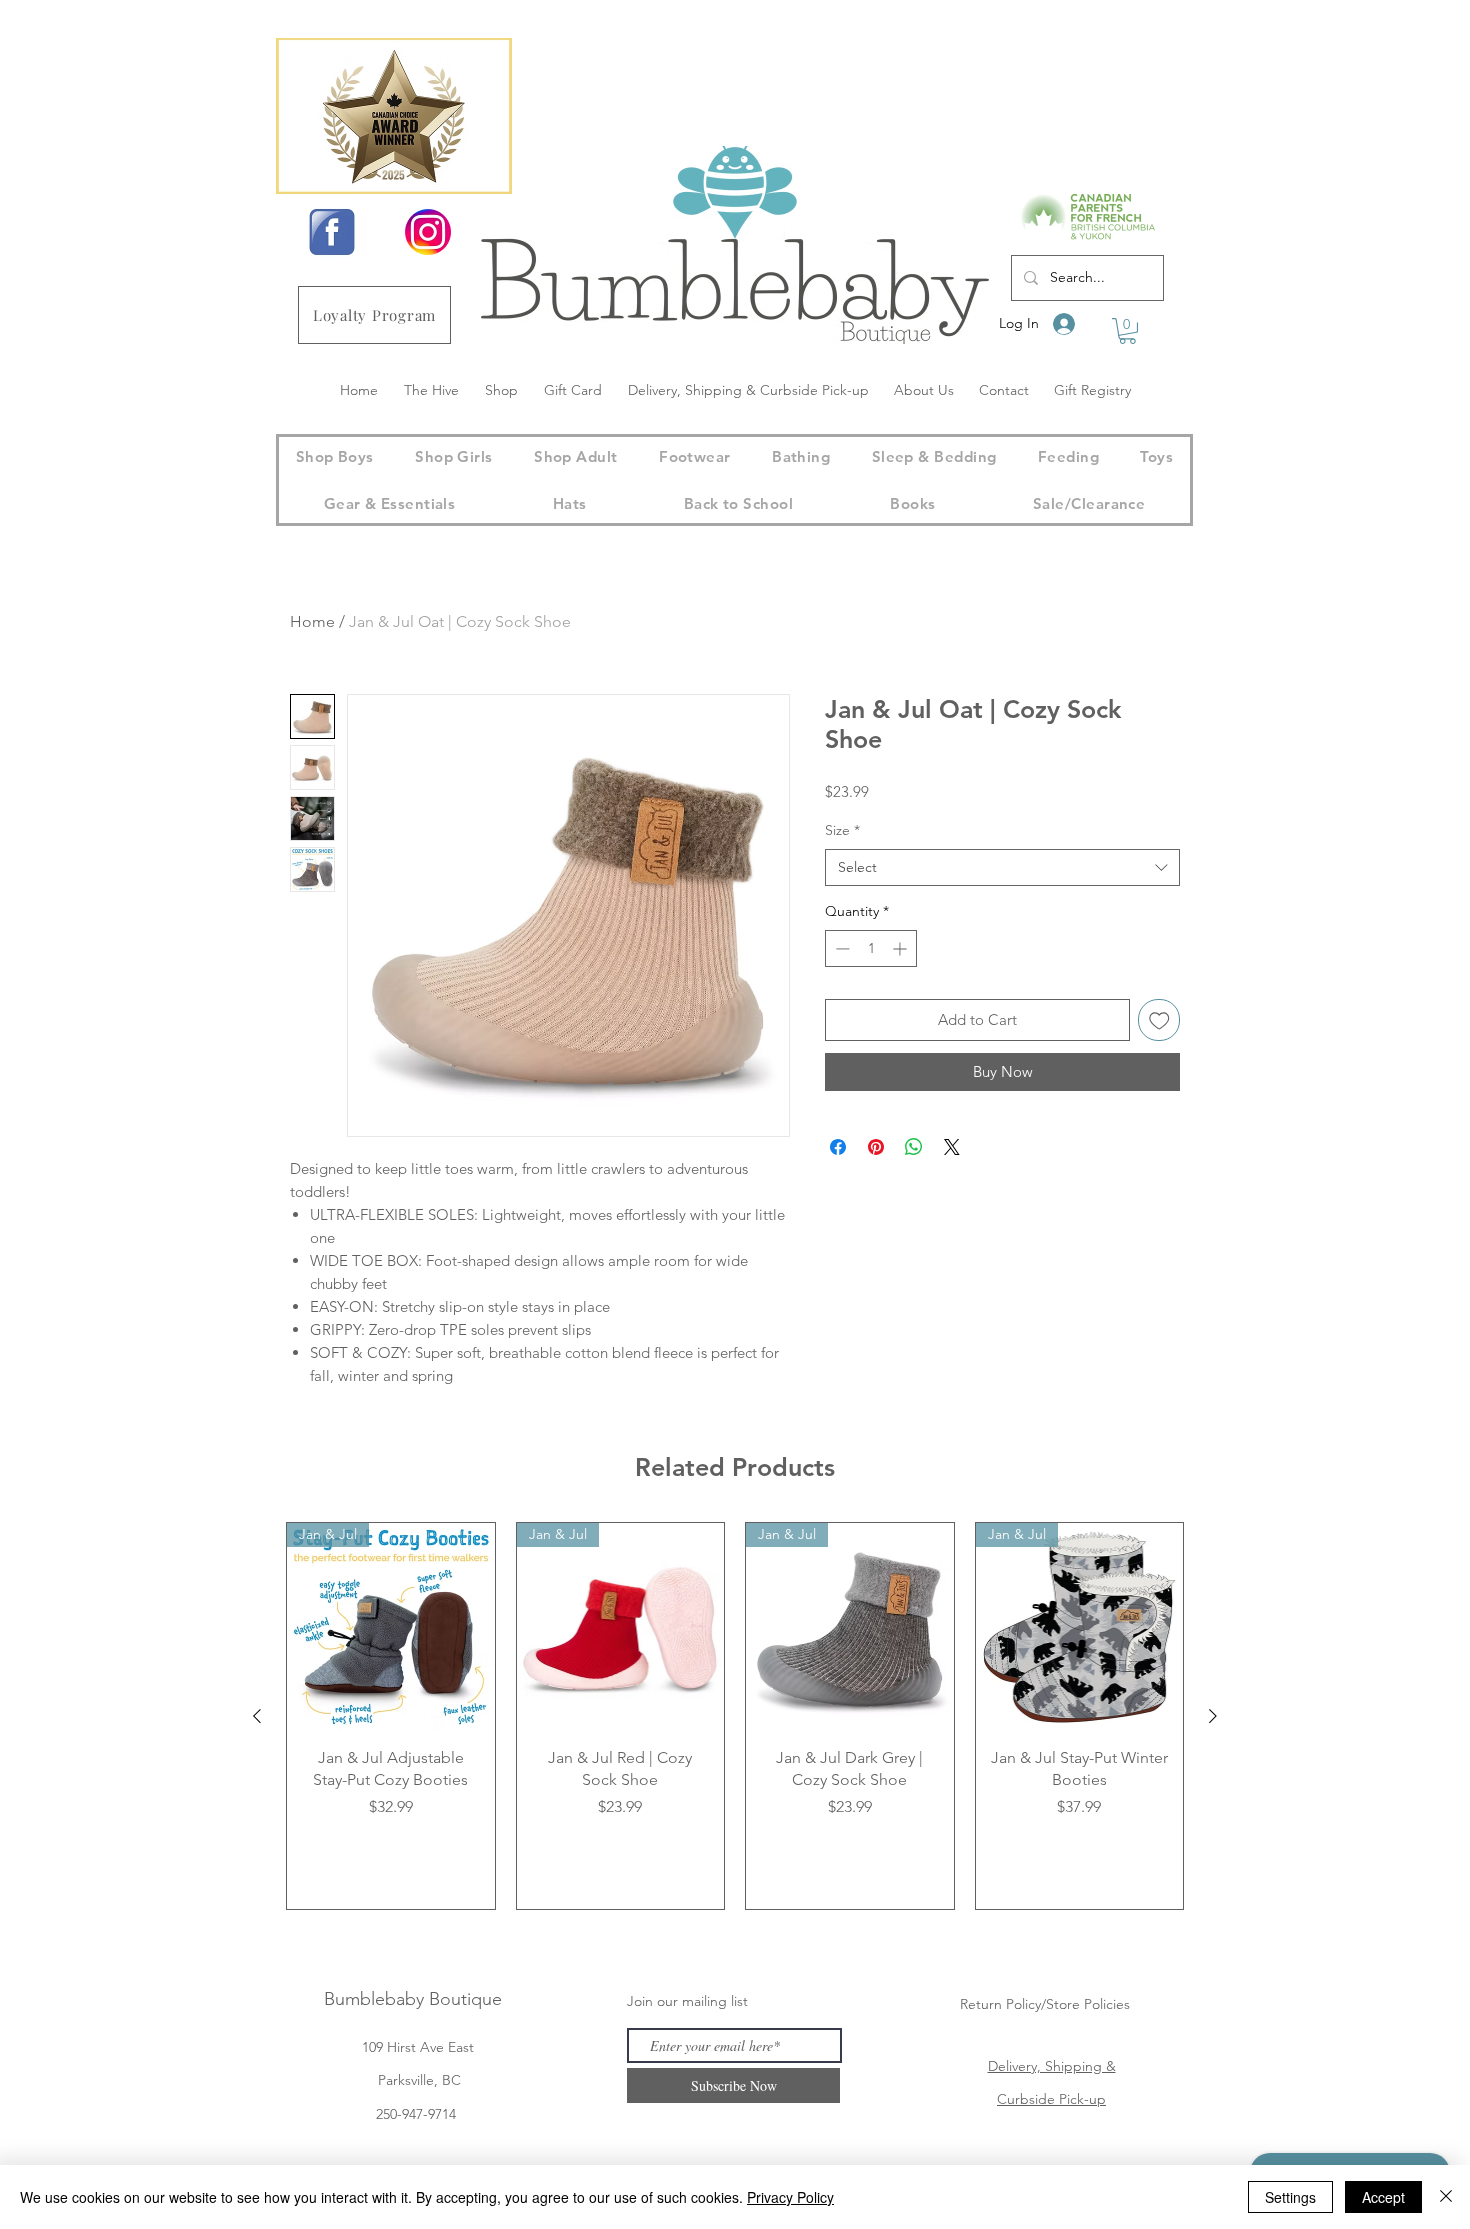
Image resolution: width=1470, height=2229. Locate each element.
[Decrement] (840, 948)
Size (842, 830)
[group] (735, 1716)
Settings (1290, 2197)
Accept (1383, 2197)
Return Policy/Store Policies (1045, 2004)
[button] (1127, 331)
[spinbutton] (871, 948)
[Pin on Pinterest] (876, 1147)
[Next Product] (1213, 1716)
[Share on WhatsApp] (914, 1147)
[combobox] (1002, 868)
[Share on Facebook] (838, 1147)
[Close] (1446, 2197)
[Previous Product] (257, 1716)
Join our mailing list (687, 2001)
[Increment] (901, 948)
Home (312, 621)
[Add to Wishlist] (1159, 1020)
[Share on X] (952, 1147)
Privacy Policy (790, 2197)
